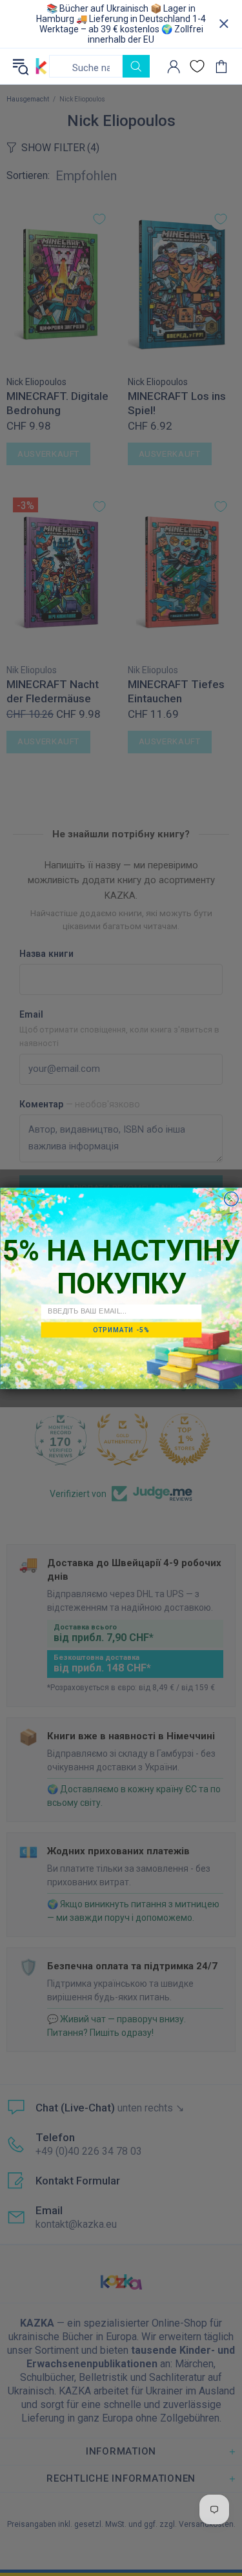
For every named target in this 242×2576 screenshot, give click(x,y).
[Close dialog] (231, 1199)
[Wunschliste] (197, 66)
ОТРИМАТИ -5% (121, 1329)
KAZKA (41, 66)
